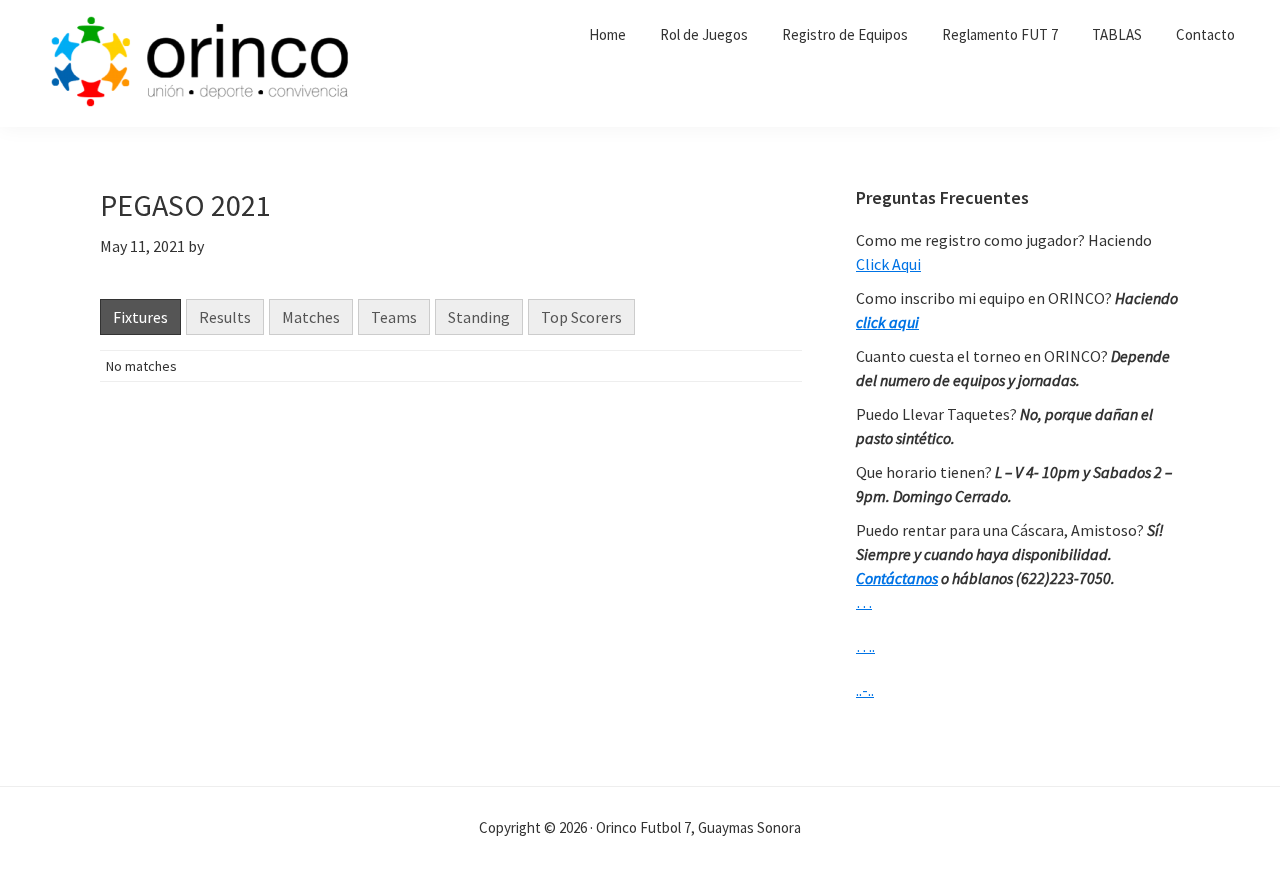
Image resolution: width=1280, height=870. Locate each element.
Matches (311, 317)
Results (225, 317)
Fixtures (140, 317)
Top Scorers (581, 317)
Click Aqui (888, 264)
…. (865, 646)
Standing (479, 317)
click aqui (887, 322)
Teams (394, 317)
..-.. (865, 690)
